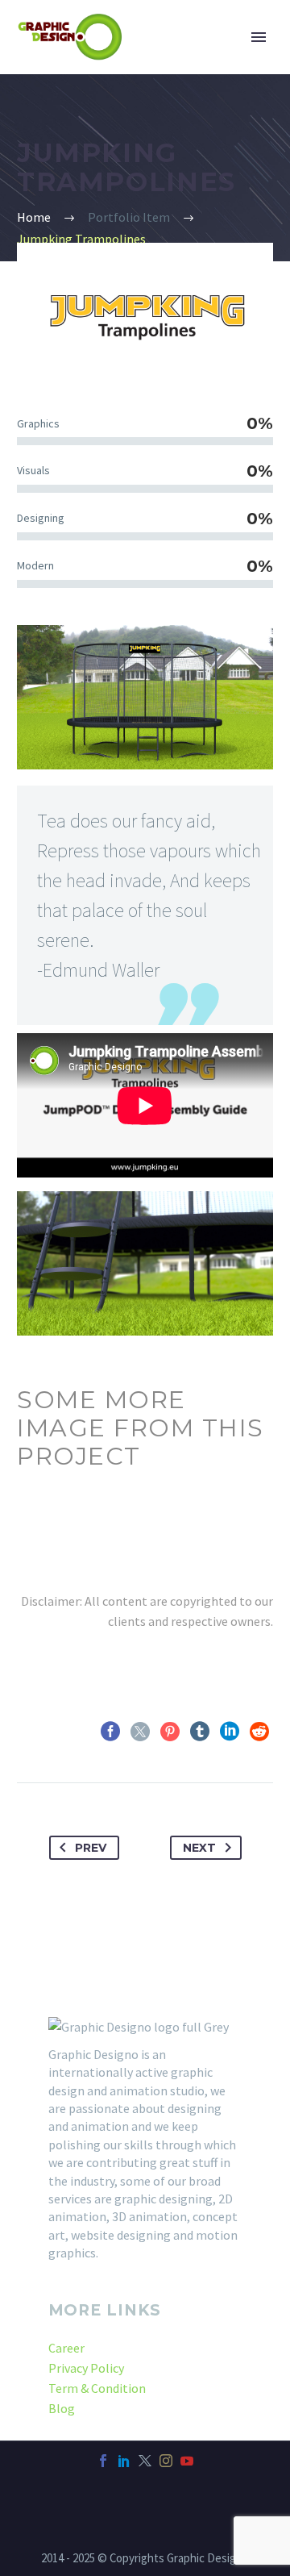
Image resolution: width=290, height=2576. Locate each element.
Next (199, 1848)
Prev (91, 1848)
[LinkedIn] (230, 1732)
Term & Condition (97, 2388)
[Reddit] (259, 1732)
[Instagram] (166, 2461)
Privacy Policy (86, 2368)
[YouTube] (187, 2461)
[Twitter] (140, 1732)
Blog (62, 2408)
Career (66, 2348)
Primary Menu (259, 37)
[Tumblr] (200, 1732)
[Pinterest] (170, 1732)
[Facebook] (110, 1732)
